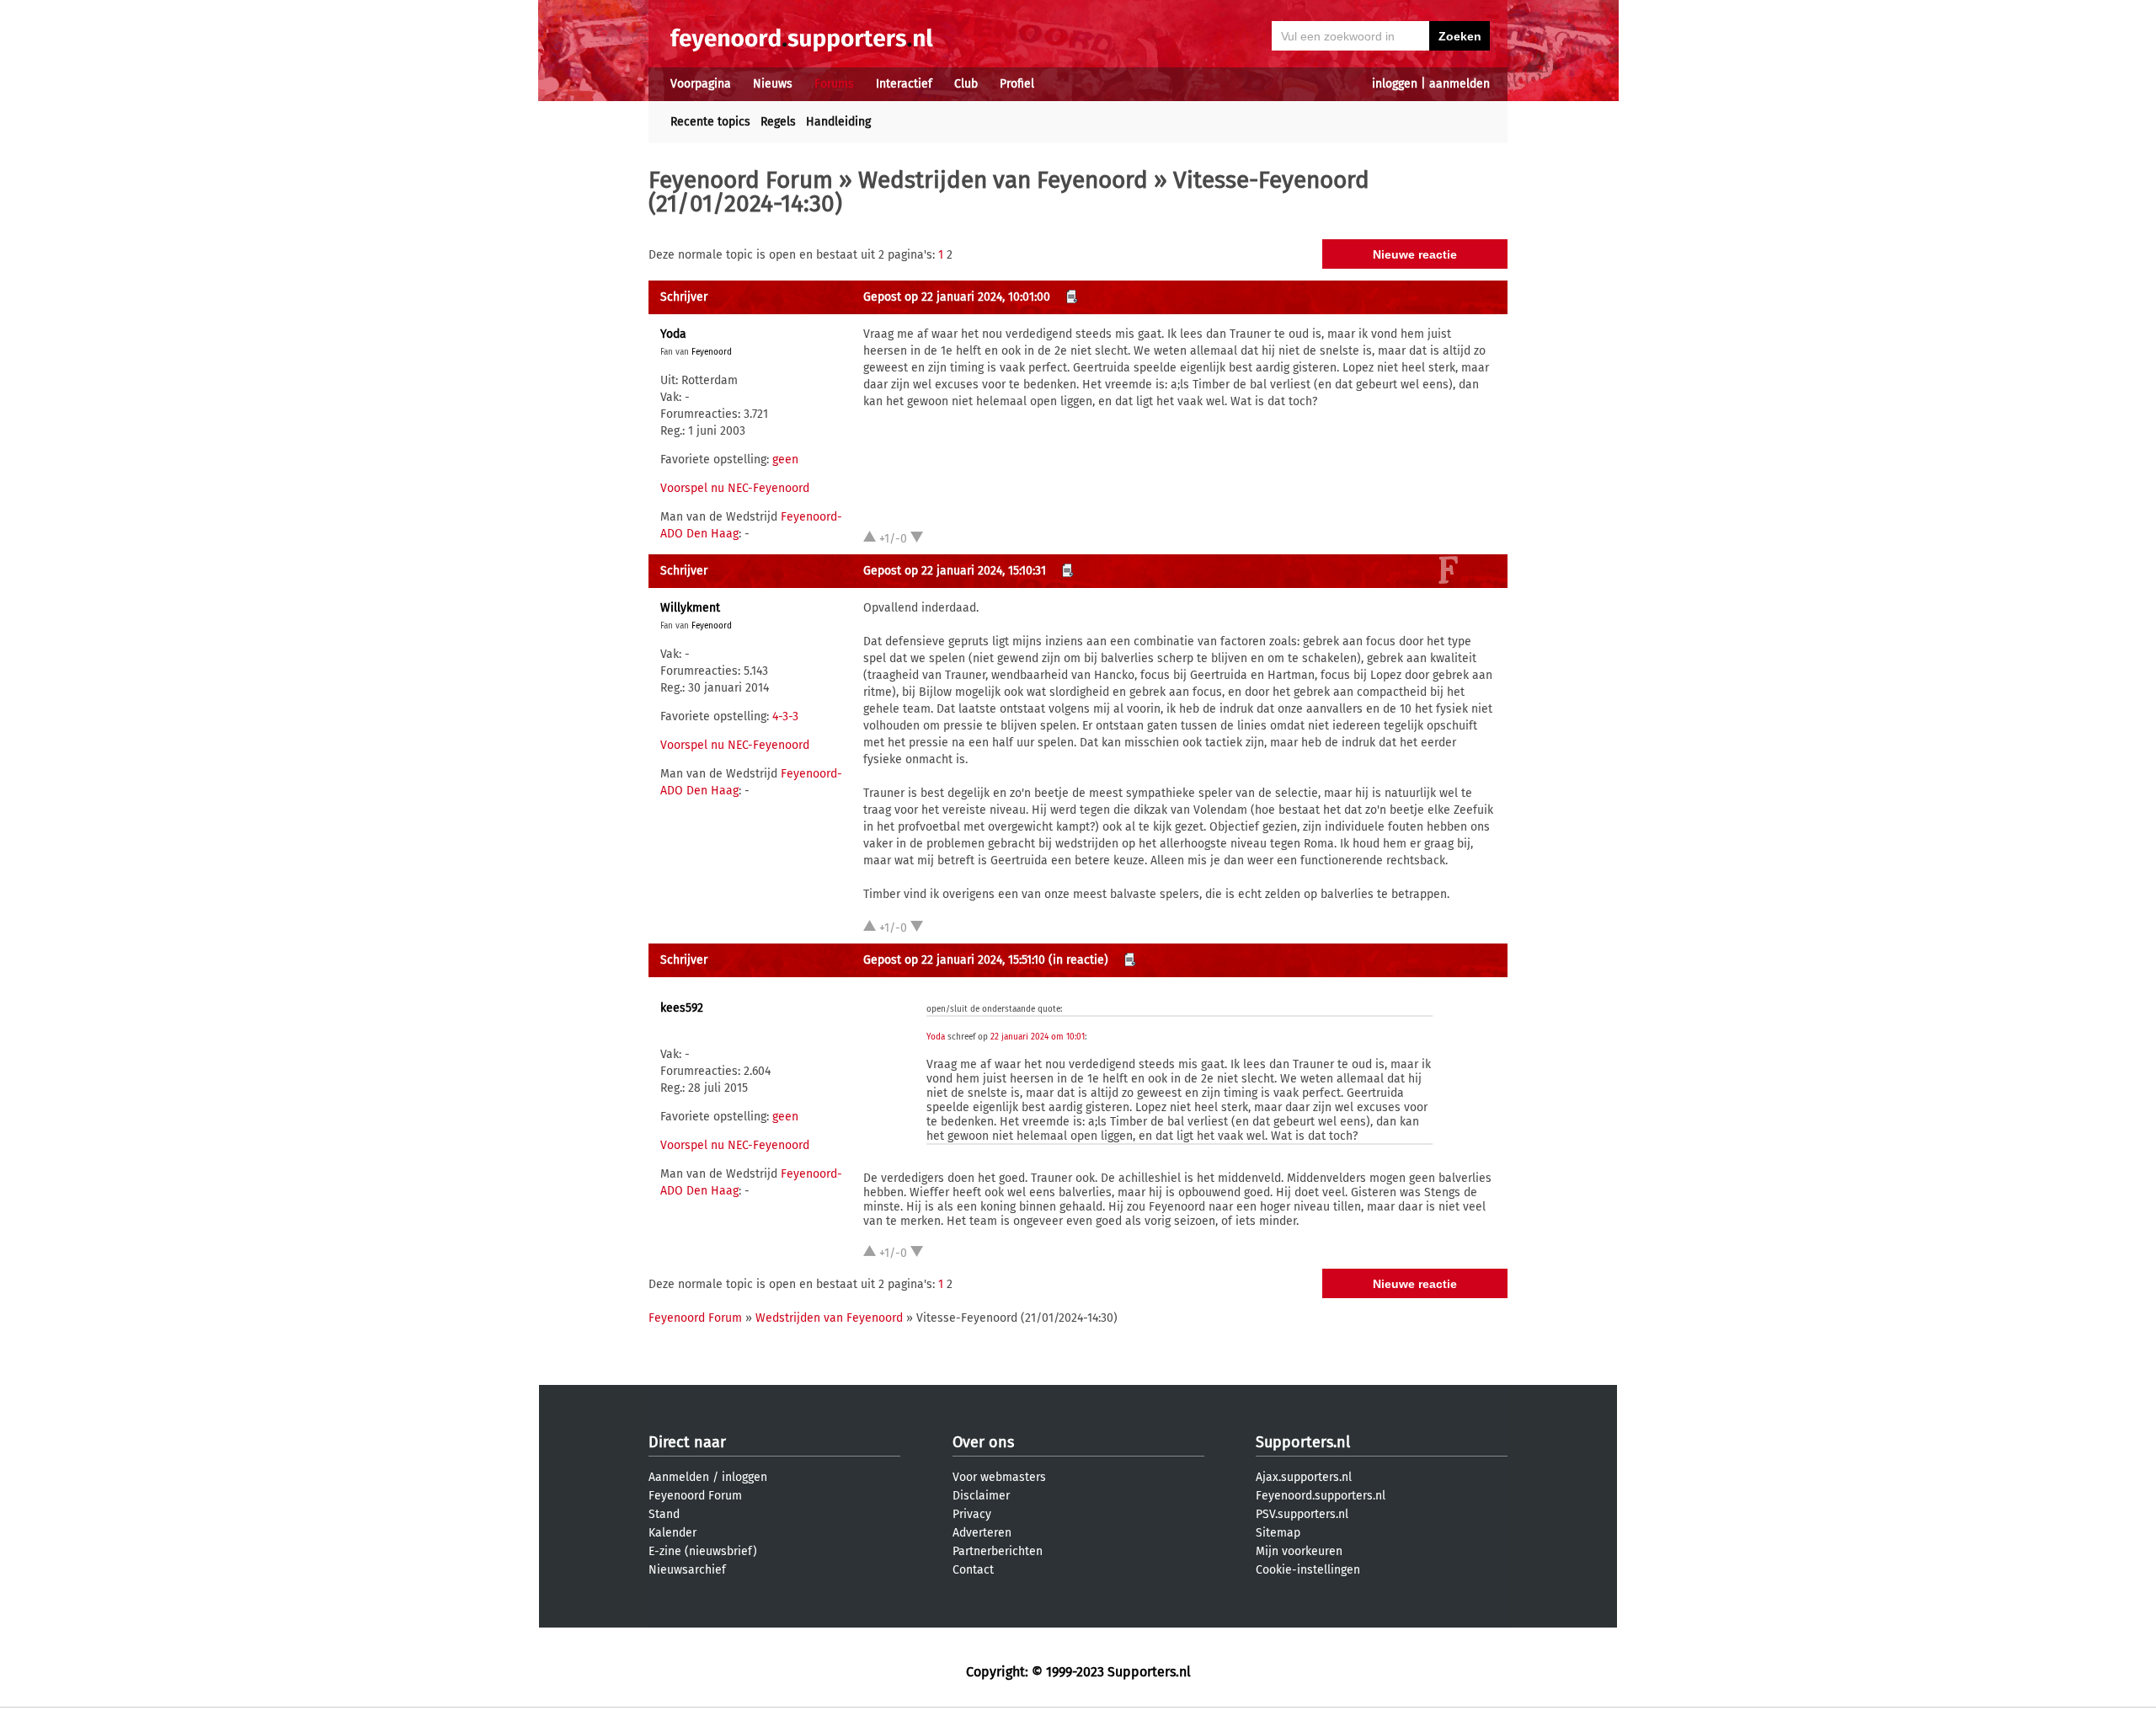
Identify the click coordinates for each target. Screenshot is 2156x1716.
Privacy (972, 1514)
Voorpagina (701, 84)
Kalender (672, 1533)
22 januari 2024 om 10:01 (1038, 1037)
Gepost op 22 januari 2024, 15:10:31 (955, 571)
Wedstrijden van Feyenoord (1003, 180)
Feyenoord (712, 352)
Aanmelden (679, 1477)
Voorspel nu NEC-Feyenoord (735, 488)
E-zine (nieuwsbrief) (703, 1551)
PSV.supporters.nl (1302, 1514)
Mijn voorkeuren (1299, 1551)
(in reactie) (1078, 960)
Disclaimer (981, 1496)
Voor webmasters (999, 1477)
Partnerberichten (998, 1551)
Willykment (690, 608)
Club (966, 84)
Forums (834, 84)
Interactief (904, 84)
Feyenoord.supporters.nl (1321, 1496)
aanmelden (1460, 84)
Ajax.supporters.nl (1304, 1477)
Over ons (983, 1442)
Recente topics (710, 122)
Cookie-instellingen (1308, 1570)
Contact (973, 1570)
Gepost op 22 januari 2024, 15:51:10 (954, 960)
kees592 (682, 1008)
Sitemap (1278, 1533)
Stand (664, 1514)
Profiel (1017, 84)
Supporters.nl (1303, 1442)
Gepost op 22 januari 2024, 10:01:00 (957, 297)
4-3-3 (785, 716)
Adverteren (982, 1533)
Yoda (673, 334)
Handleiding (838, 122)
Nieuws (773, 84)
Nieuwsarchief (687, 1570)
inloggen (1395, 84)
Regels (778, 122)
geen (785, 460)
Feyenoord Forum (741, 180)
